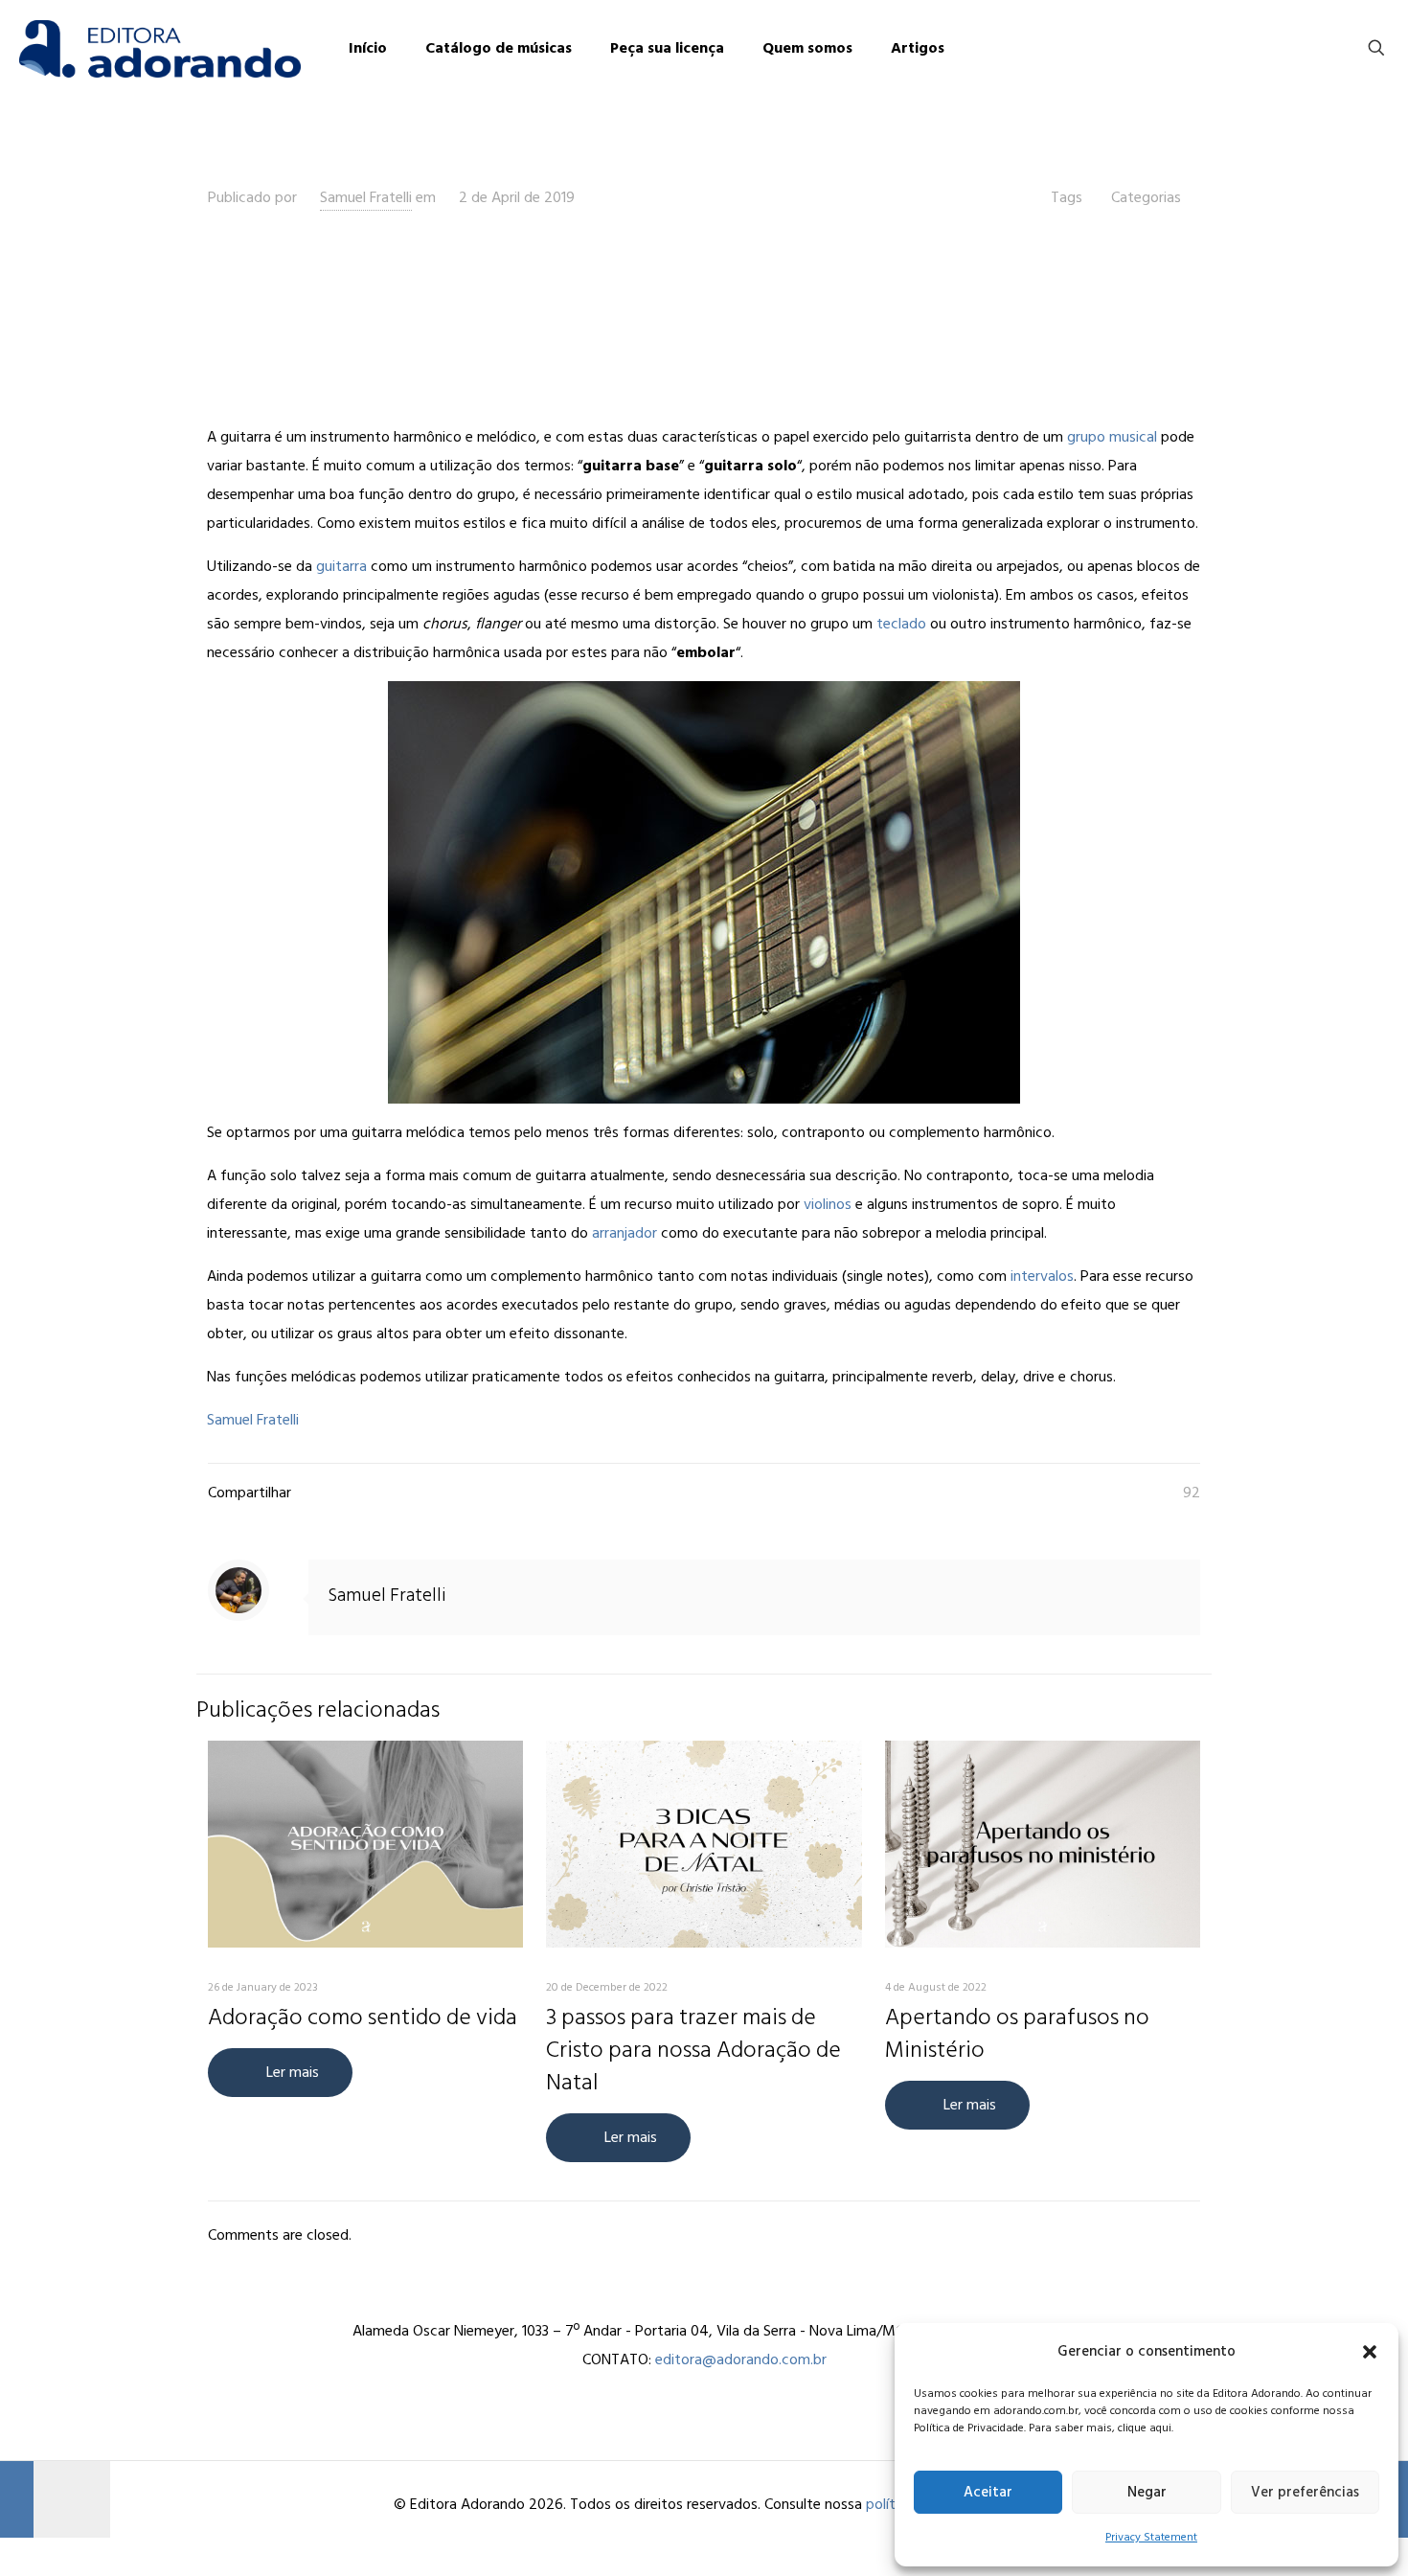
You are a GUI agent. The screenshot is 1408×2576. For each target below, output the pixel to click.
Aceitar (988, 2492)
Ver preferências (1305, 2492)
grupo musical (1112, 437)
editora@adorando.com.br (741, 2359)
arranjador (625, 1233)
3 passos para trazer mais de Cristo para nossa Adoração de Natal (693, 2050)
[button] (1370, 2352)
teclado (901, 624)
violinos (828, 1204)
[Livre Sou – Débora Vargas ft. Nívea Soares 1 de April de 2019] (55, 2499)
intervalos (1042, 1276)
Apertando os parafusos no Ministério (1017, 2033)
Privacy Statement (1151, 2537)
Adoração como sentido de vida (363, 2017)
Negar (1147, 2492)
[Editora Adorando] (160, 48)
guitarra (341, 566)
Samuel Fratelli (366, 197)
